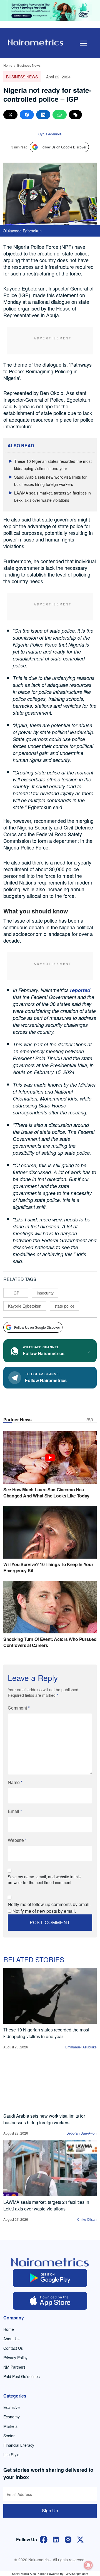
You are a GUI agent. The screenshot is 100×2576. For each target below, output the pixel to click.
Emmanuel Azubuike (81, 2047)
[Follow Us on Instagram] (68, 2539)
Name (15, 1782)
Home (8, 65)
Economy (12, 2417)
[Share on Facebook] (27, 115)
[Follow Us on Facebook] (44, 2539)
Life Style (11, 2455)
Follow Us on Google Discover (63, 147)
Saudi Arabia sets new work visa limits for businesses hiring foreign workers (44, 2119)
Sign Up (50, 2511)
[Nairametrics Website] (36, 42)
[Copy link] (75, 115)
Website (17, 1840)
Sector (9, 2436)
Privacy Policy (15, 2358)
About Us (11, 2339)
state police (64, 1306)
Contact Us (13, 2348)
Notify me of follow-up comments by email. (49, 1904)
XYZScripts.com (77, 2573)
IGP (16, 1293)
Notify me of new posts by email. (44, 1911)
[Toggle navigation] (83, 43)
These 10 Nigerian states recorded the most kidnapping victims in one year (46, 2033)
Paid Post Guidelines (22, 2376)
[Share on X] (10, 115)
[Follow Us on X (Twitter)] (80, 2539)
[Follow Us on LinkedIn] (56, 2539)
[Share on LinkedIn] (43, 115)
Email (15, 1811)
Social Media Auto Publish (29, 2573)
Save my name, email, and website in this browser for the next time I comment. (44, 1880)
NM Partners (14, 2367)
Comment (19, 1708)
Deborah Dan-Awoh (82, 2133)
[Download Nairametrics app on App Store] (50, 2301)
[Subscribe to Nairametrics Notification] (88, 2565)
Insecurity (45, 1293)
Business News (29, 65)
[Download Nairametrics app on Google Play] (50, 2278)
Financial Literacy (19, 2445)
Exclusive (12, 2407)
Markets (10, 2426)
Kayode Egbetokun (25, 1306)
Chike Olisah (87, 2219)
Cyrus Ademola (50, 134)
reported (80, 990)
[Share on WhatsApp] (60, 115)
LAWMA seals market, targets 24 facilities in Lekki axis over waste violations (46, 2205)
